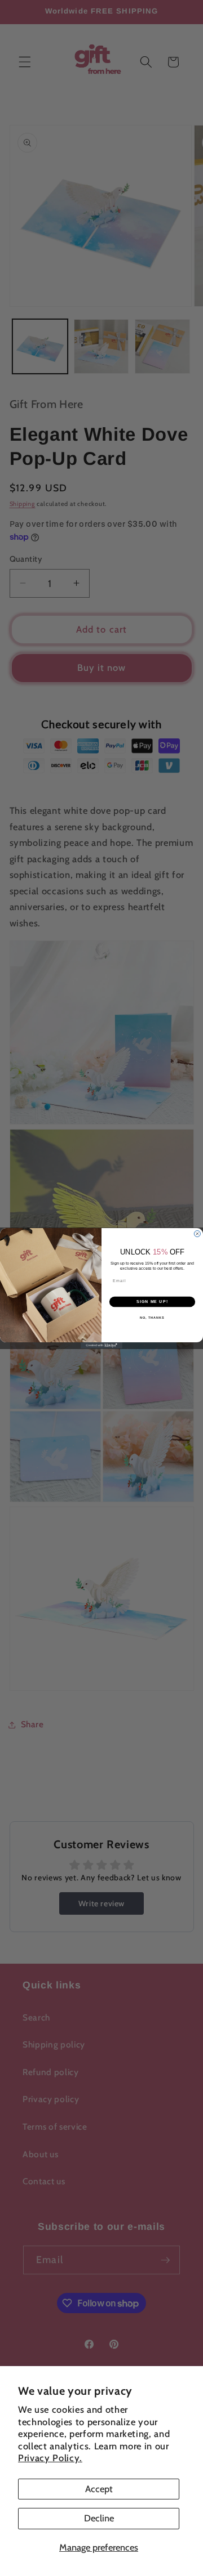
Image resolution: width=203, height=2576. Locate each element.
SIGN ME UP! (152, 1302)
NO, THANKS (152, 1317)
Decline (99, 2518)
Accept (99, 2489)
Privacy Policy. (50, 2458)
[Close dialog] (197, 1233)
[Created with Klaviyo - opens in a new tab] (101, 1345)
